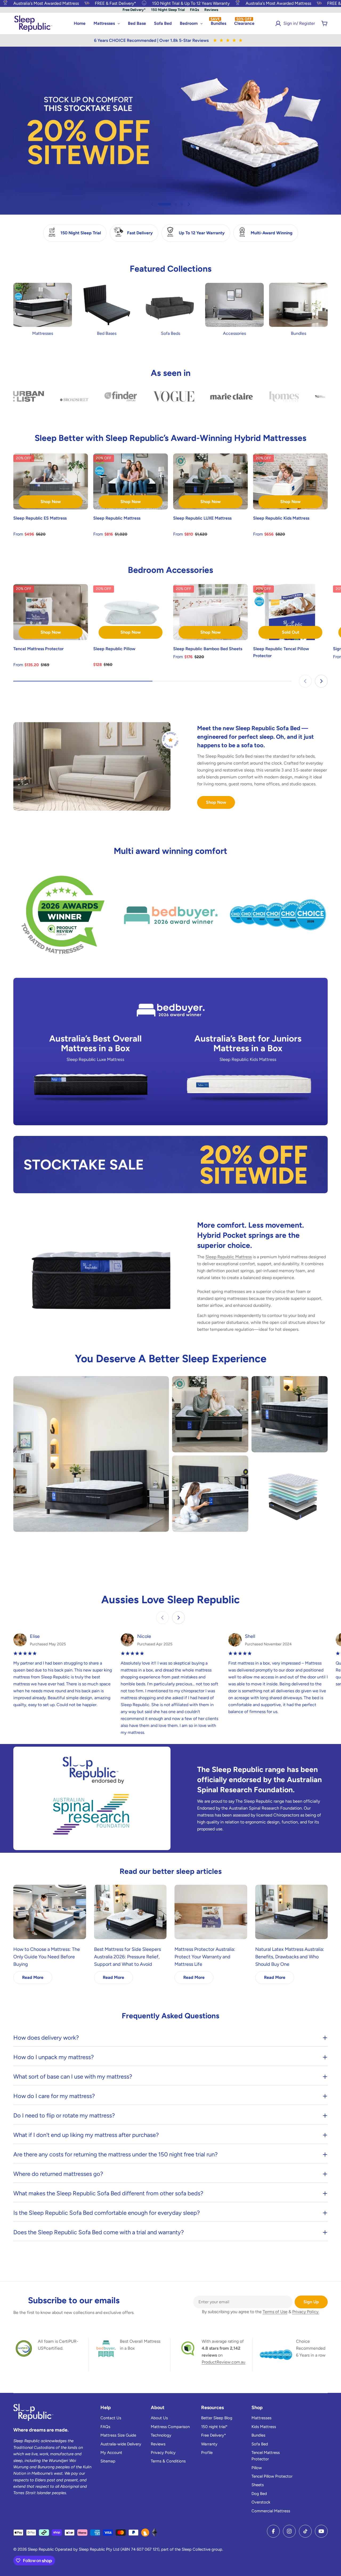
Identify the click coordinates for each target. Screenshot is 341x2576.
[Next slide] (189, 204)
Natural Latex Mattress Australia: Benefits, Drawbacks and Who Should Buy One (290, 1957)
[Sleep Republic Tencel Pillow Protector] (290, 612)
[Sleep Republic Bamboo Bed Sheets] (210, 612)
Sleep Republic (41, 2549)
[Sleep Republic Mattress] (131, 481)
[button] (159, 204)
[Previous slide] (152, 204)
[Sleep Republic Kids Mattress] (290, 481)
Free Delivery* (134, 10)
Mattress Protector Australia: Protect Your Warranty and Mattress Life (205, 1957)
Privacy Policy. (306, 2312)
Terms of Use (275, 2312)
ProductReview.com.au (224, 2362)
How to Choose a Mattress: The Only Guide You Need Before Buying (47, 1957)
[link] (63, 915)
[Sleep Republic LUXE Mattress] (210, 481)
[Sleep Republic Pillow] (131, 612)
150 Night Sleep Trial (168, 10)
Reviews (211, 10)
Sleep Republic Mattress (229, 1257)
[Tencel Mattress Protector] (51, 612)
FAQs (194, 10)
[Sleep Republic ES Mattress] (51, 481)
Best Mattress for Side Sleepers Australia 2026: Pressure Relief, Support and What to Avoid (127, 1957)
